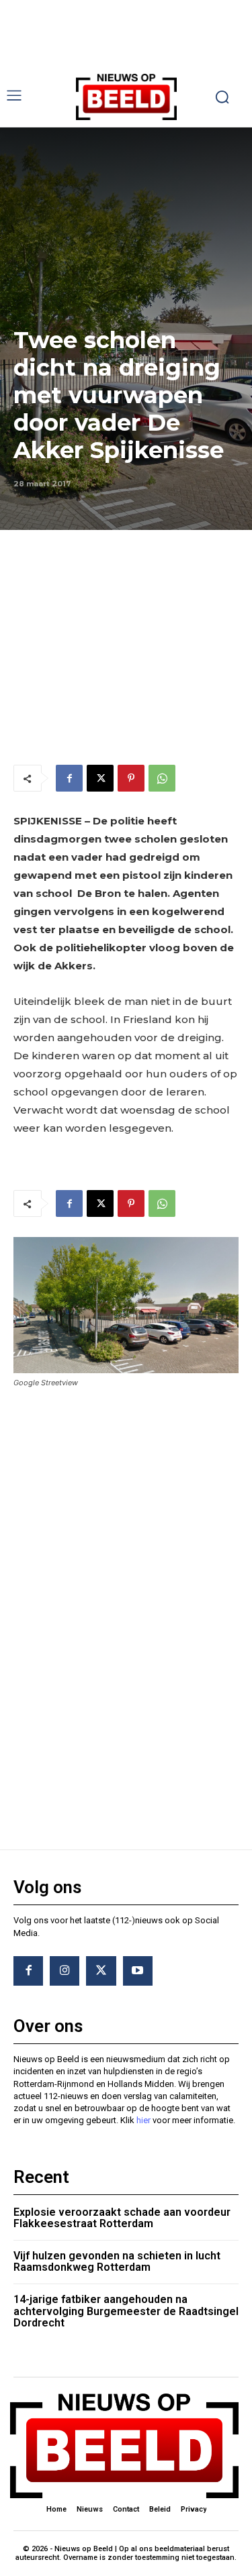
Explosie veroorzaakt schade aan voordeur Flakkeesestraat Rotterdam (122, 2218)
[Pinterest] (131, 778)
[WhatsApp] (162, 778)
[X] (100, 778)
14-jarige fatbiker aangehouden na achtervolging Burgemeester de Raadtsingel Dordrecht (126, 2311)
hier (143, 2120)
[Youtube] (138, 1971)
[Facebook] (69, 778)
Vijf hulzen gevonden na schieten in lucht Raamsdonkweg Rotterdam (117, 2262)
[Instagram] (65, 1971)
